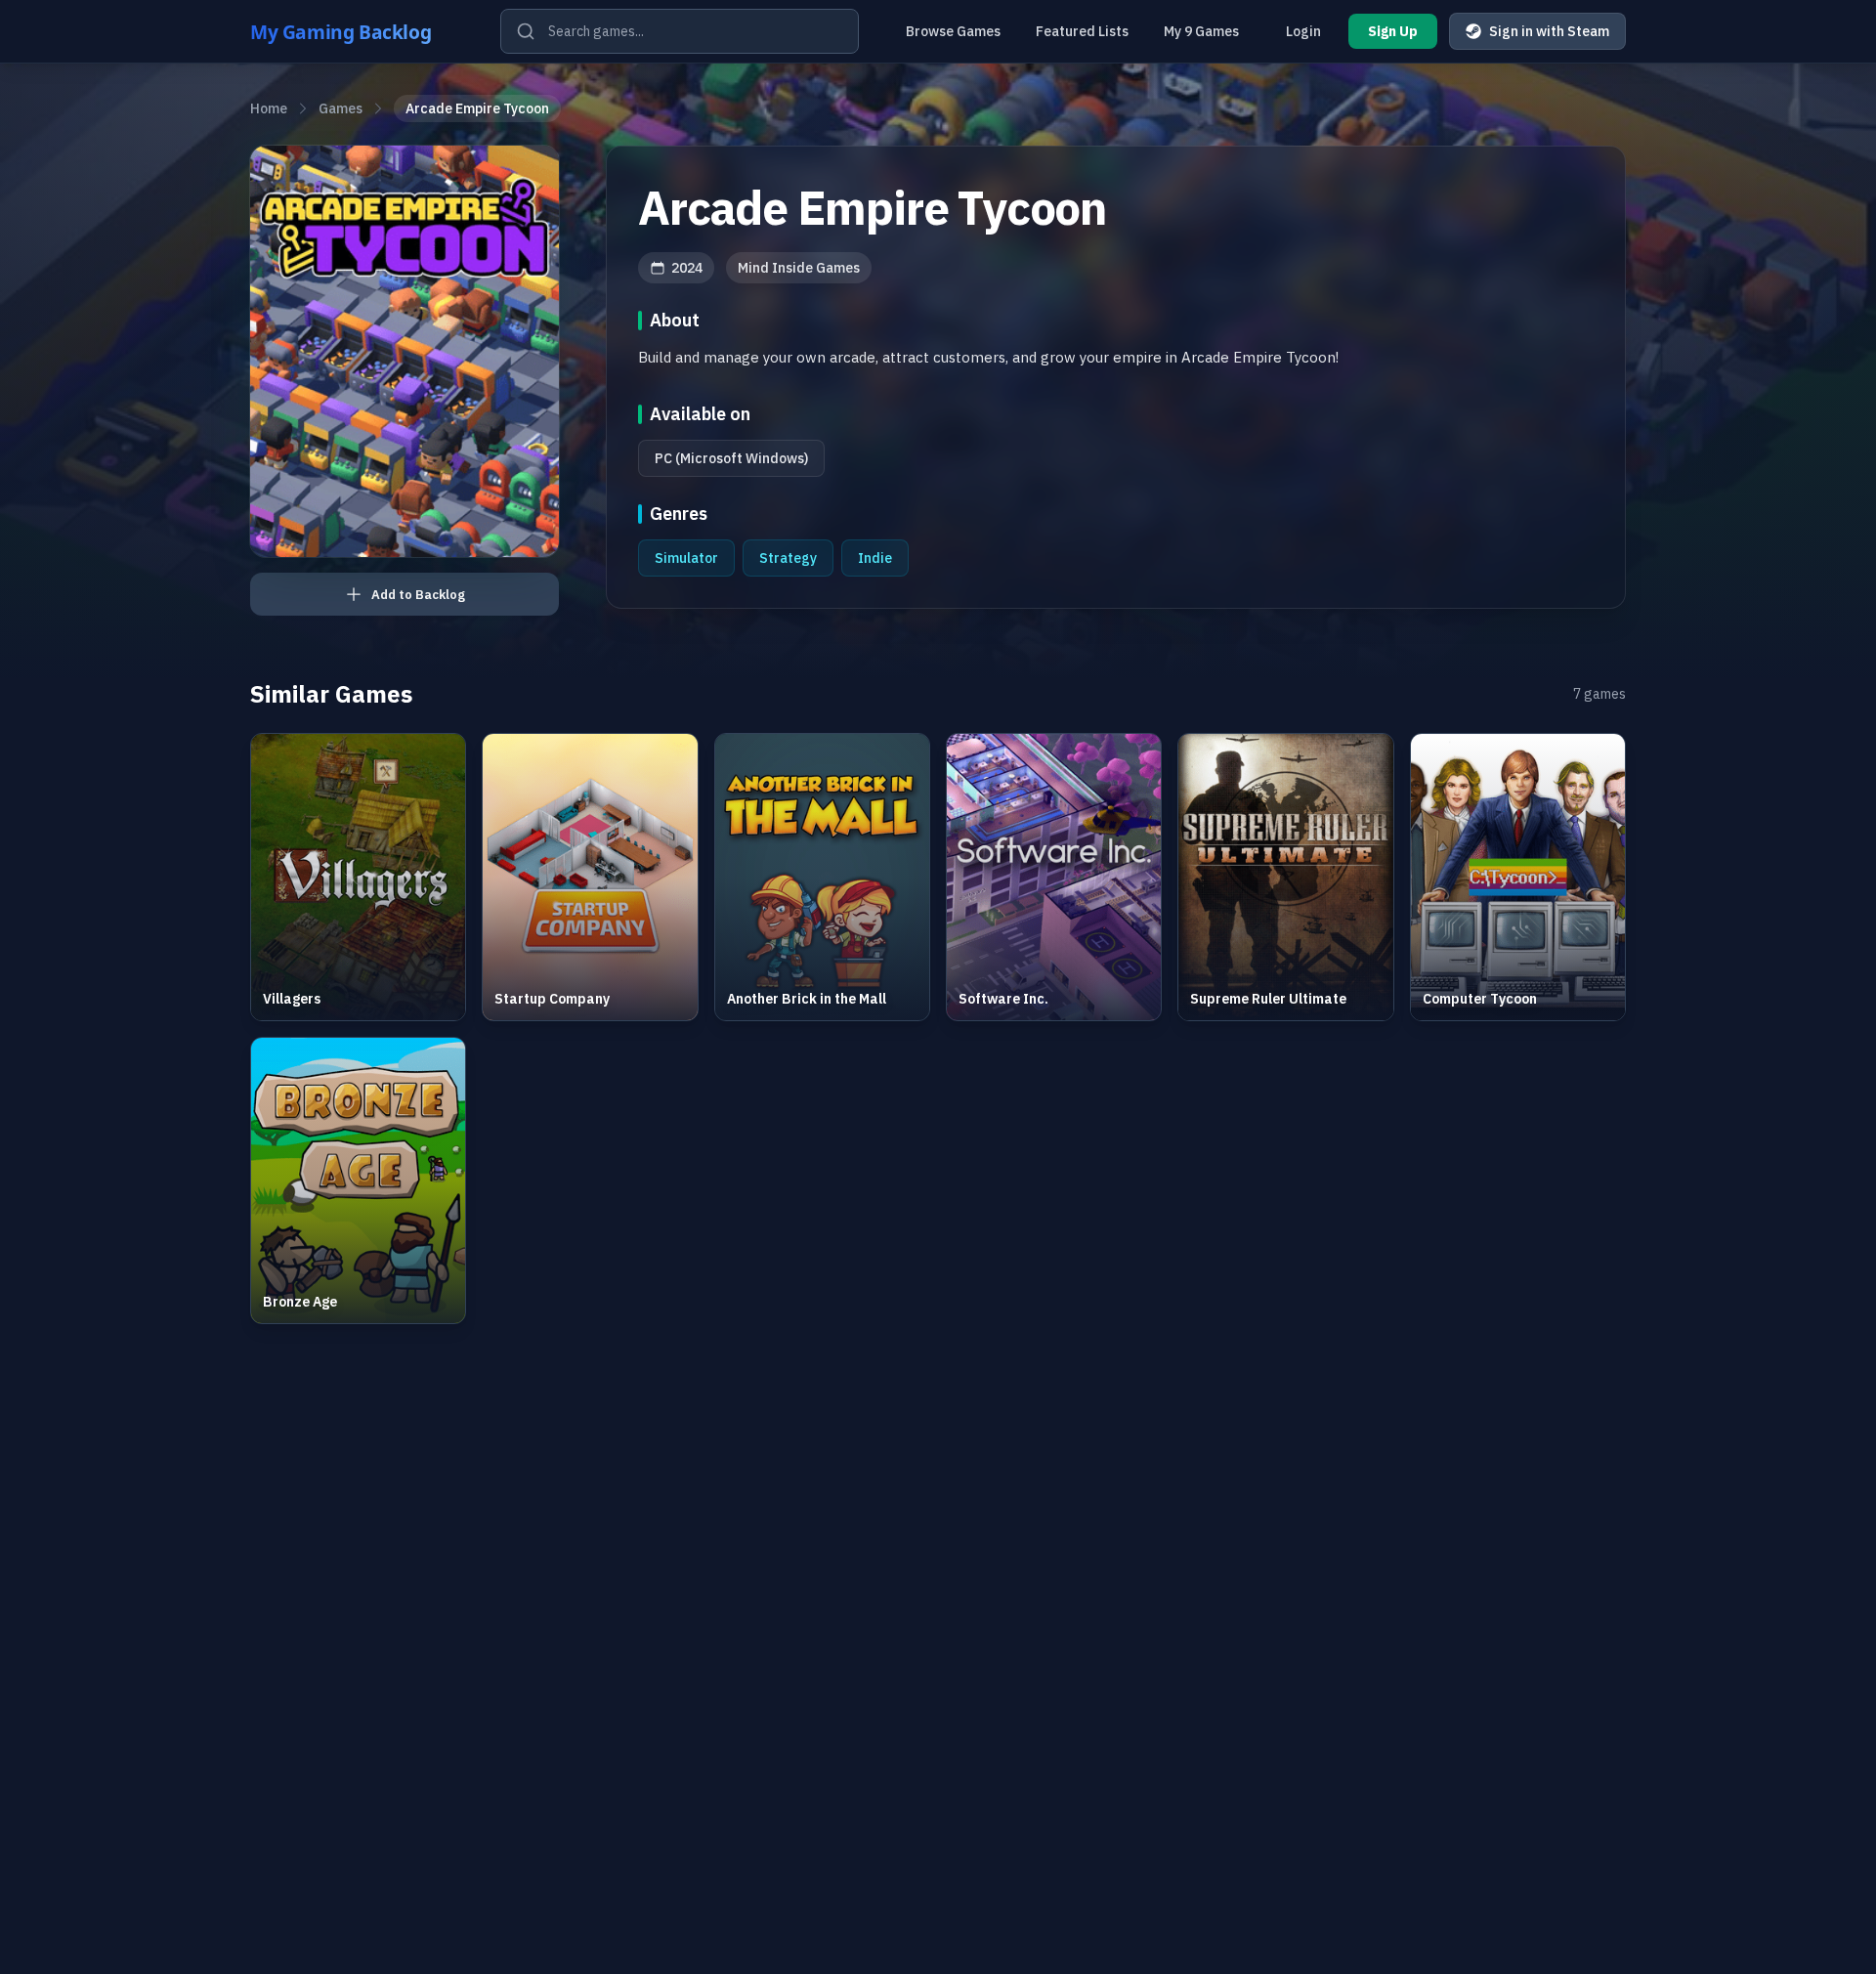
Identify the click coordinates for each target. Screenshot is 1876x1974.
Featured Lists (1082, 31)
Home (269, 108)
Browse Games (953, 31)
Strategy (788, 558)
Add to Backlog (418, 595)
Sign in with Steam (1549, 31)
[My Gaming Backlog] (360, 31)
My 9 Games (1201, 31)
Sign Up (1393, 31)
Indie (875, 558)
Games (341, 108)
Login (1303, 31)
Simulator (686, 558)
